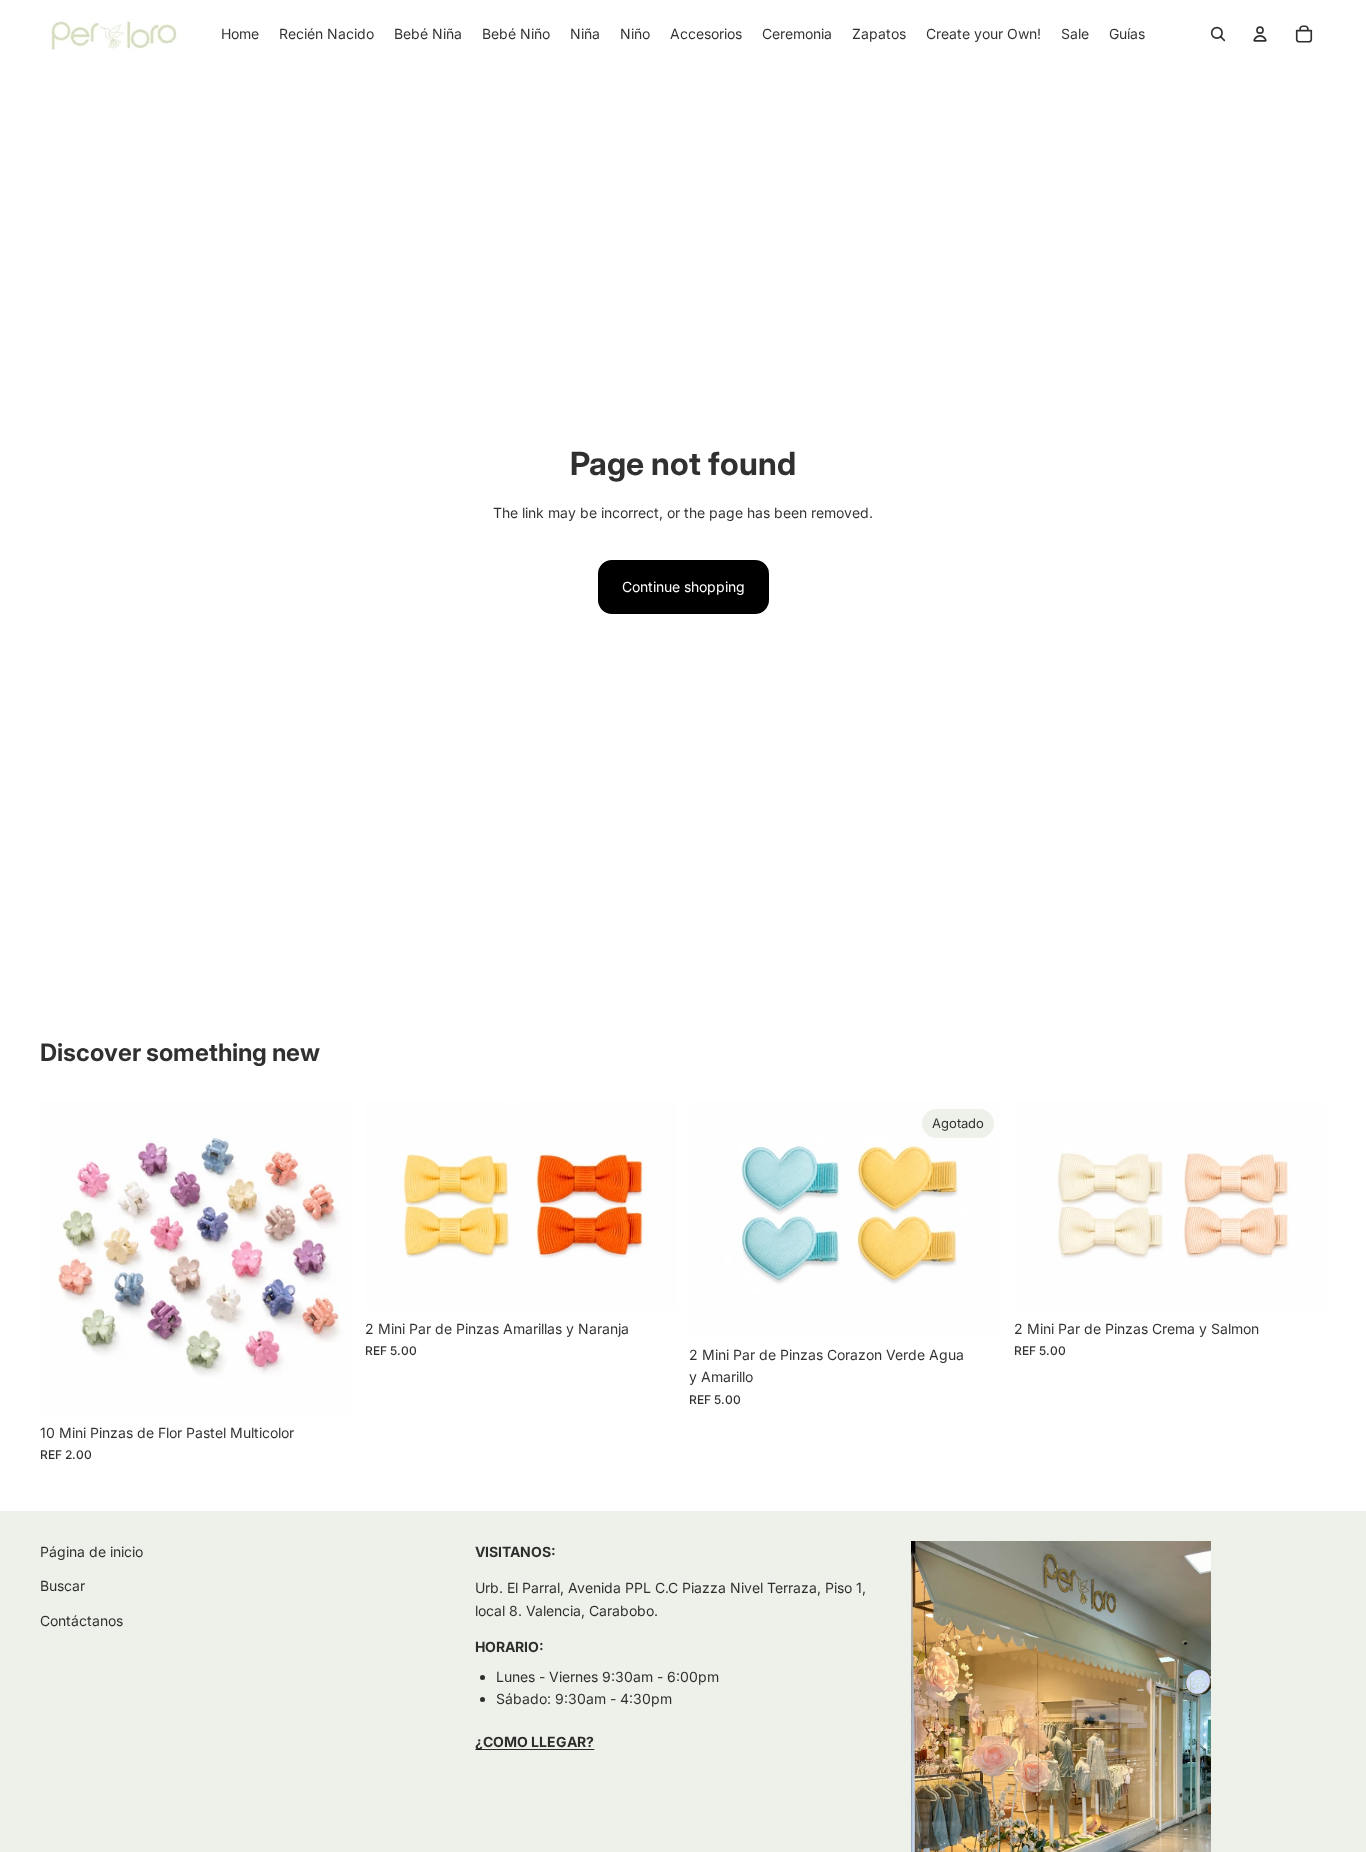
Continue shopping (683, 586)
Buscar (62, 1585)
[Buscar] (1218, 34)
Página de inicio (91, 1551)
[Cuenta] (1260, 34)
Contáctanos (81, 1619)
